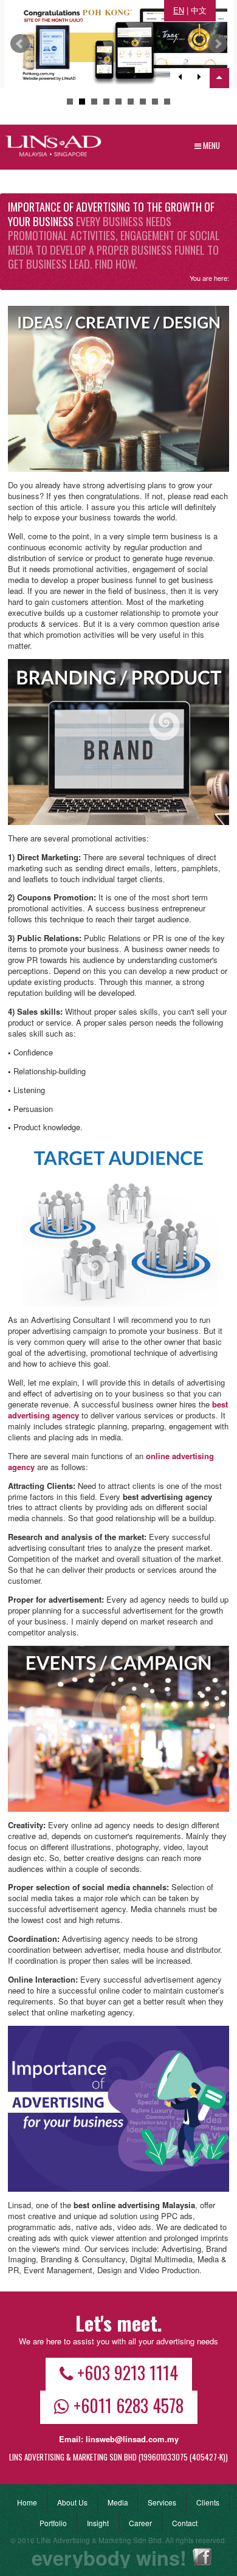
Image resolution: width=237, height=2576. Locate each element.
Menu (211, 145)
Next (218, 44)
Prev (20, 44)
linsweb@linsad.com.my (132, 2439)
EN (179, 10)
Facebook (202, 2557)
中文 (199, 10)
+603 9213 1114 (128, 2372)
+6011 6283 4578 (129, 2405)
